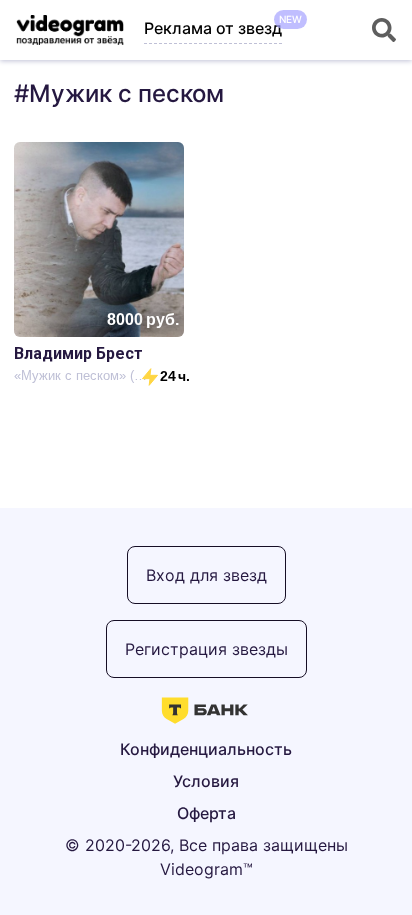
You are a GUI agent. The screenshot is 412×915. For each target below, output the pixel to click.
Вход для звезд (206, 575)
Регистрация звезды (206, 649)
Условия (206, 781)
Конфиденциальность (206, 749)
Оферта (206, 813)
